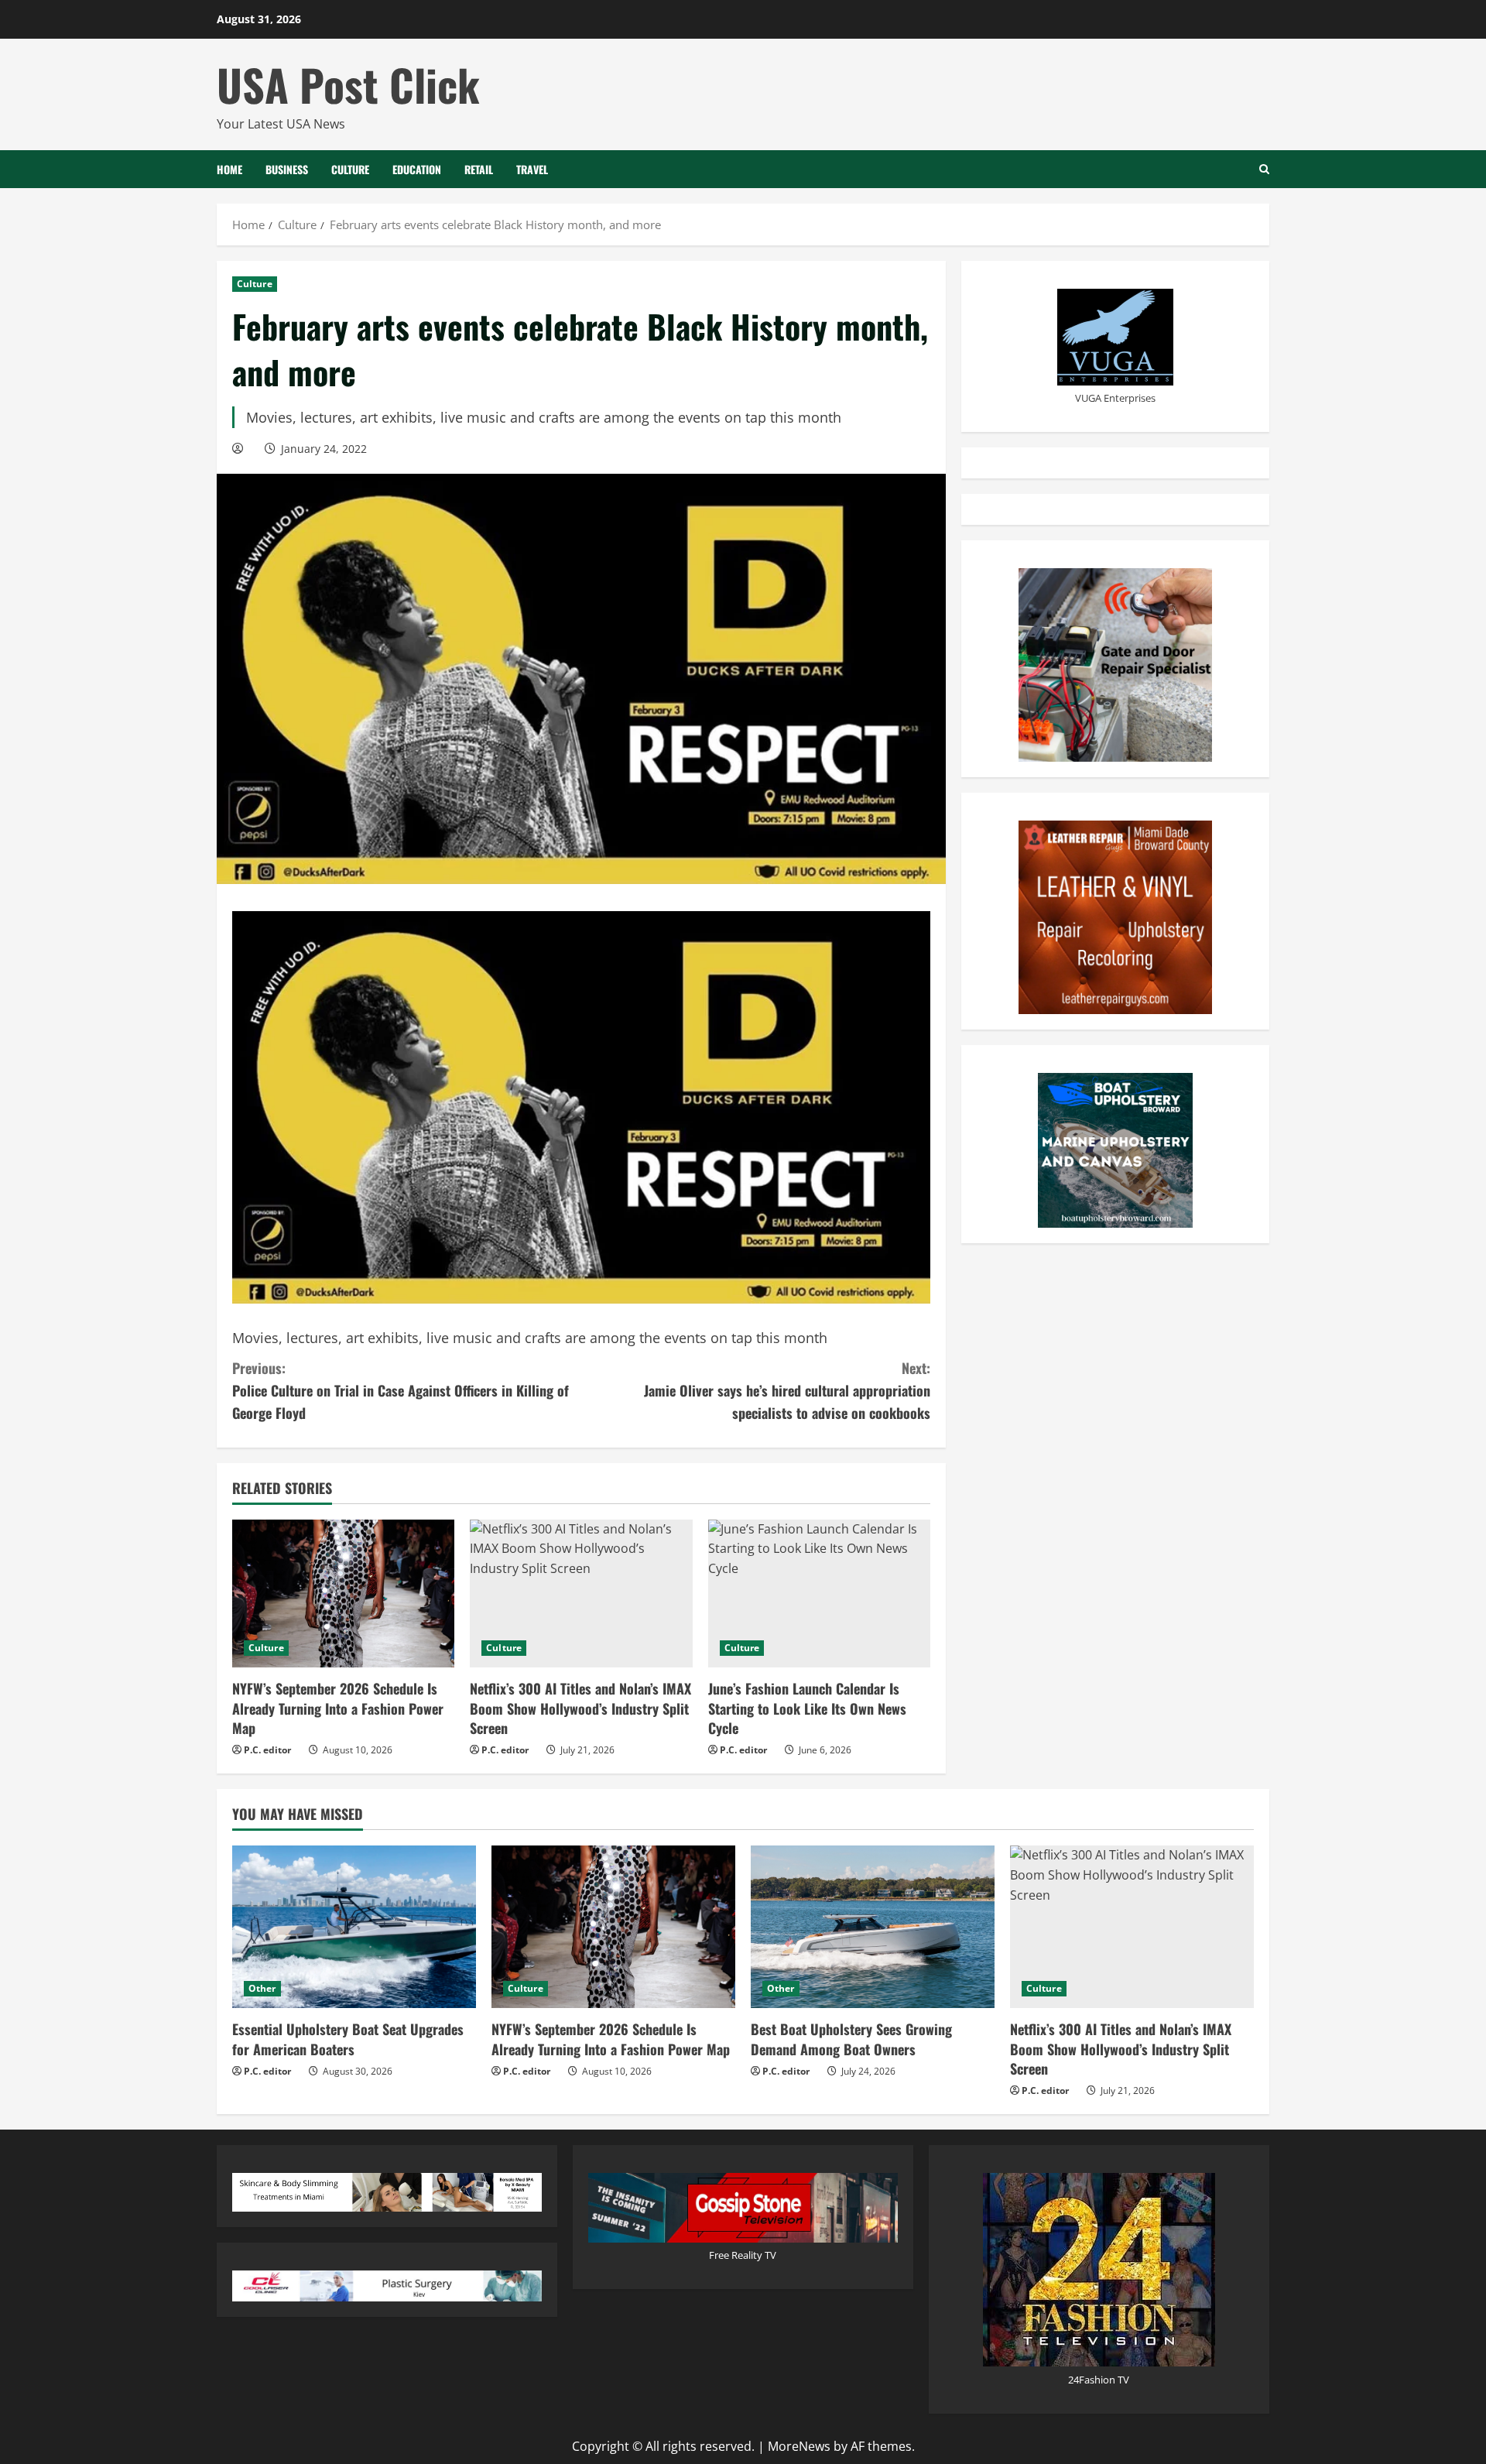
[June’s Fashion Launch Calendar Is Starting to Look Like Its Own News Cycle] (819, 1594)
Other (262, 1988)
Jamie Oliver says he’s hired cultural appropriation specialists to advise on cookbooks (787, 1390)
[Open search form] (1264, 169)
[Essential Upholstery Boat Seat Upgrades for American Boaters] (354, 1927)
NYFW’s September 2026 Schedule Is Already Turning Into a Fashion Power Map (338, 1708)
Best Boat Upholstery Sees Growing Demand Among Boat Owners (851, 2039)
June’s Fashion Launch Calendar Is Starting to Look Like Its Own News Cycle (807, 1708)
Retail (479, 169)
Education (417, 169)
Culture (350, 169)
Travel (532, 169)
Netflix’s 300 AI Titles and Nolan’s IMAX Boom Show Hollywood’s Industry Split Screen (580, 1708)
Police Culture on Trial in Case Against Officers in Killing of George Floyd (401, 1390)
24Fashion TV (1099, 2380)
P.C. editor (267, 1750)
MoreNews (799, 2446)
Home (229, 169)
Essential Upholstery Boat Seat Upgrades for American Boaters (348, 2039)
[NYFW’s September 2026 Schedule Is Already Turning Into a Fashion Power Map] (343, 1594)
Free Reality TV (743, 2255)
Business (287, 169)
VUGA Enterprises (1115, 398)
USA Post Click (348, 84)
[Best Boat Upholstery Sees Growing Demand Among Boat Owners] (873, 1927)
